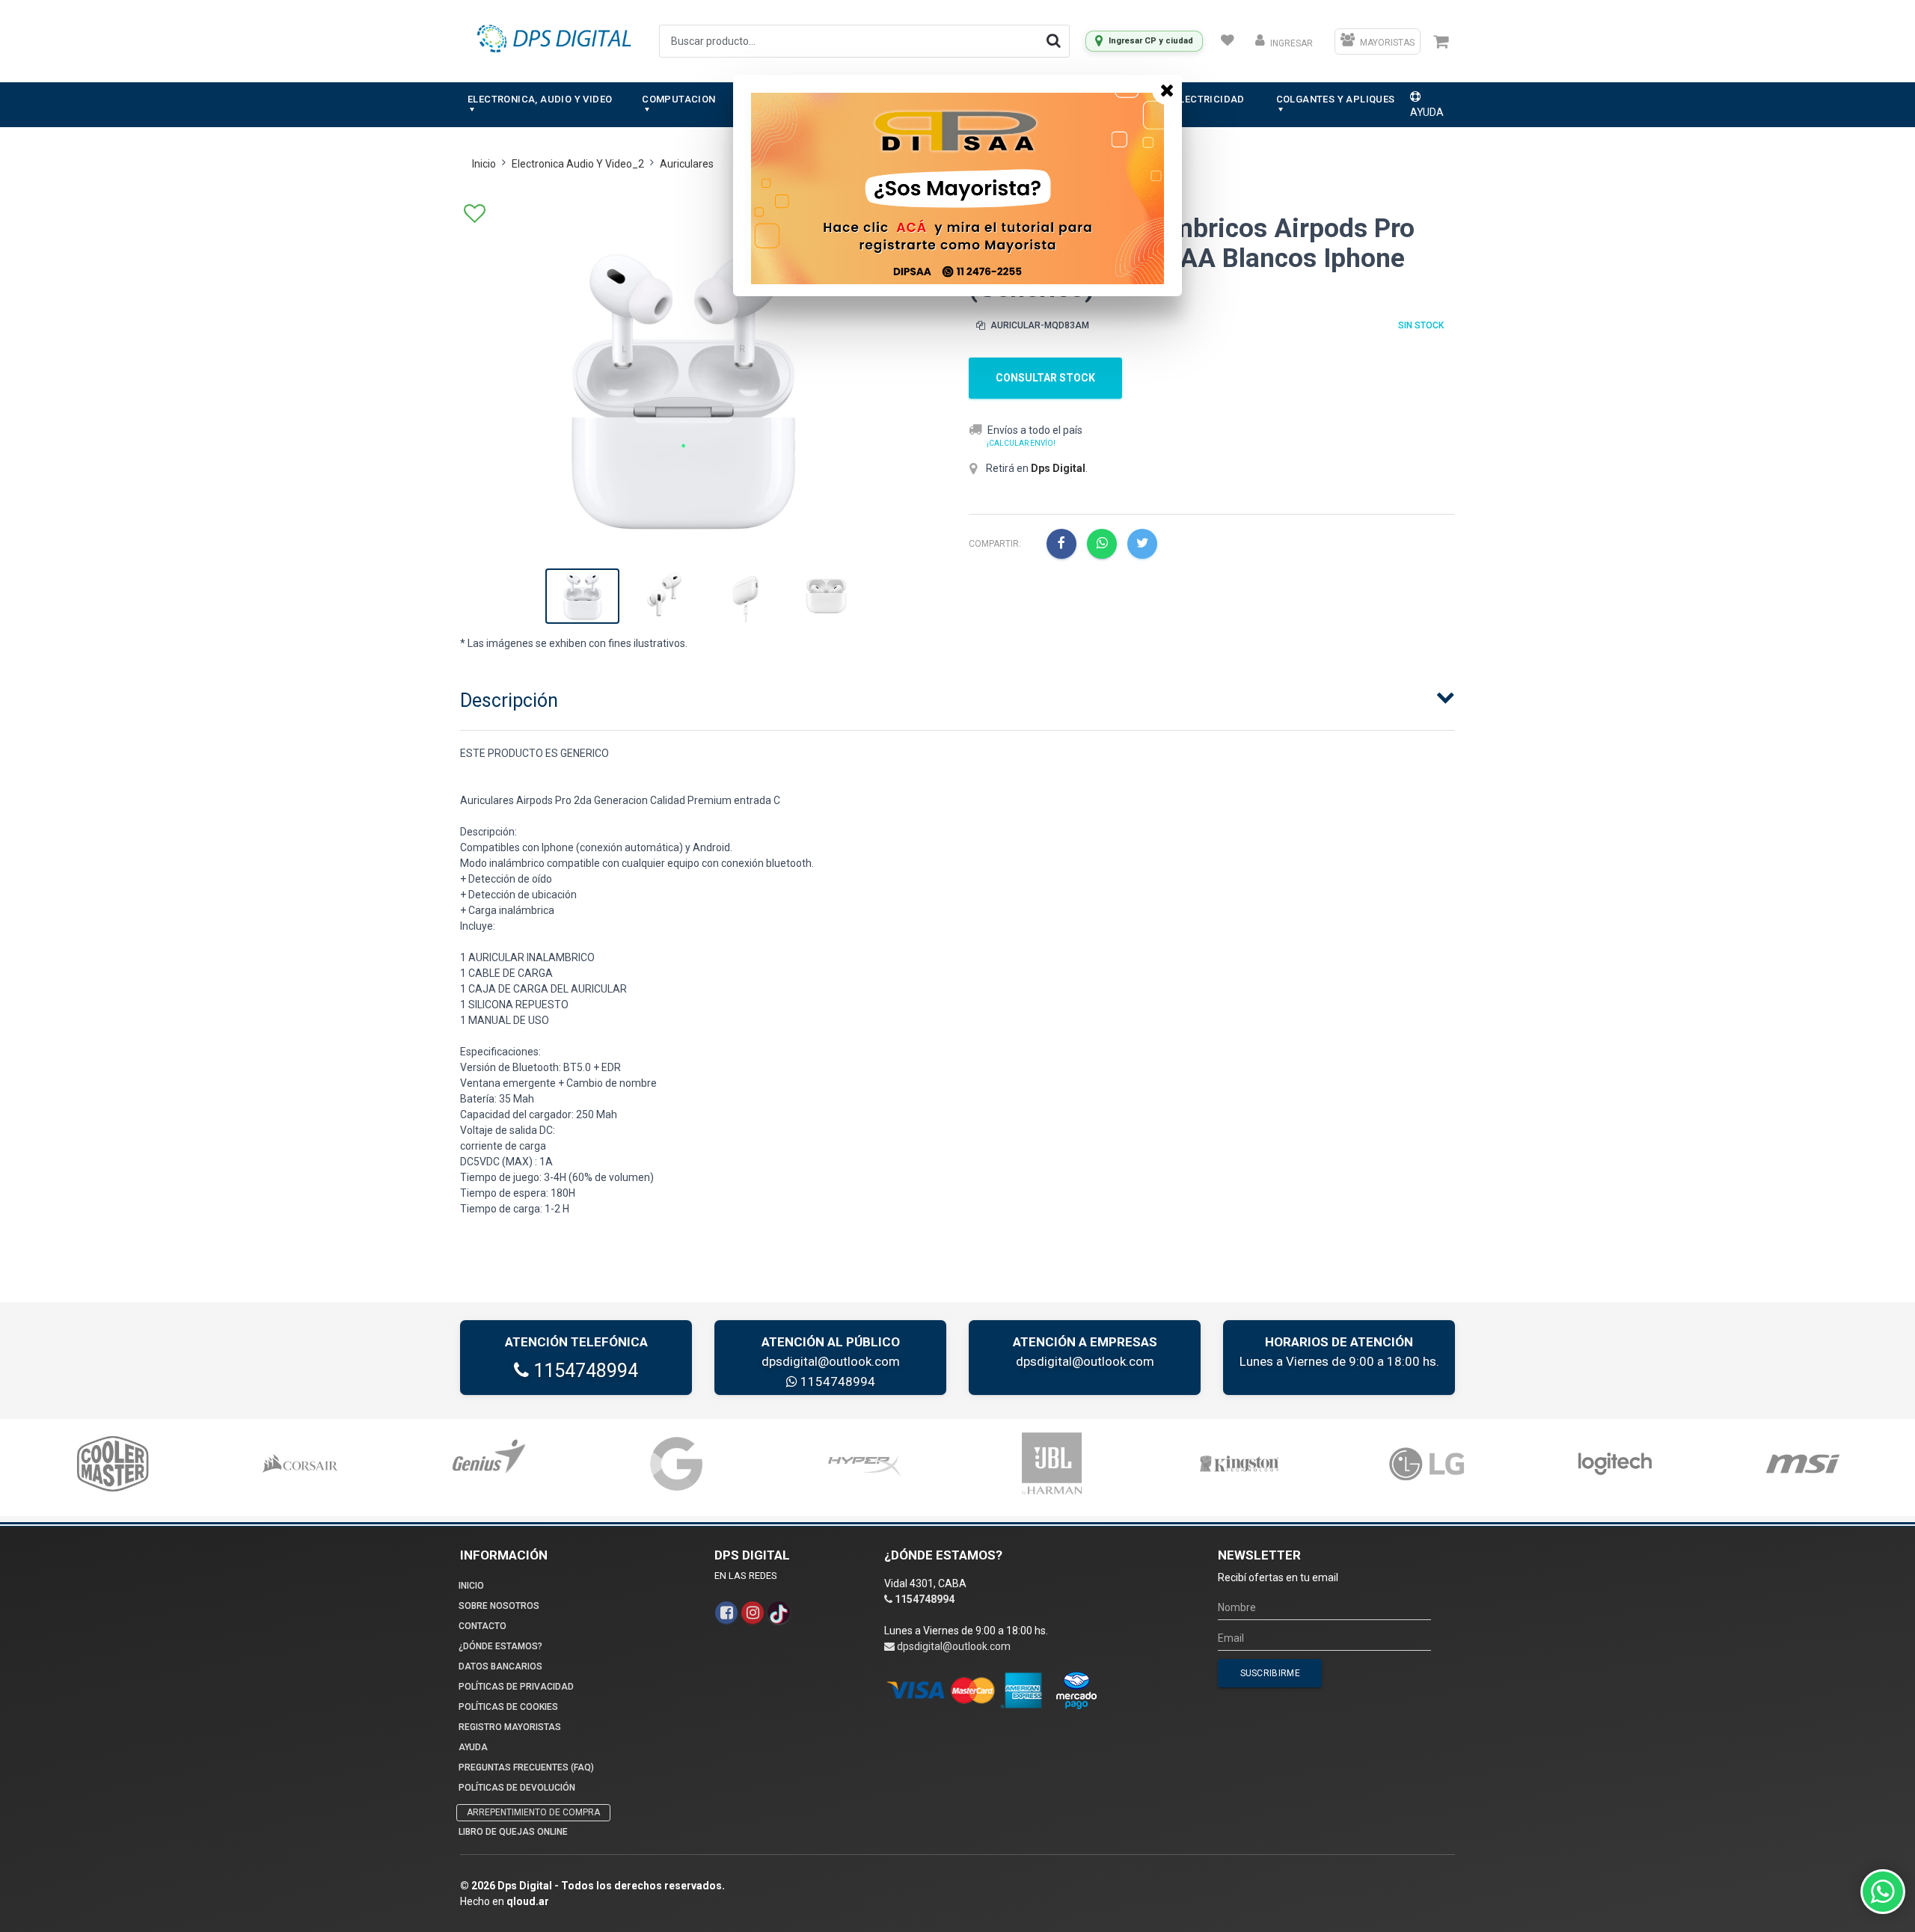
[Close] (1167, 90)
